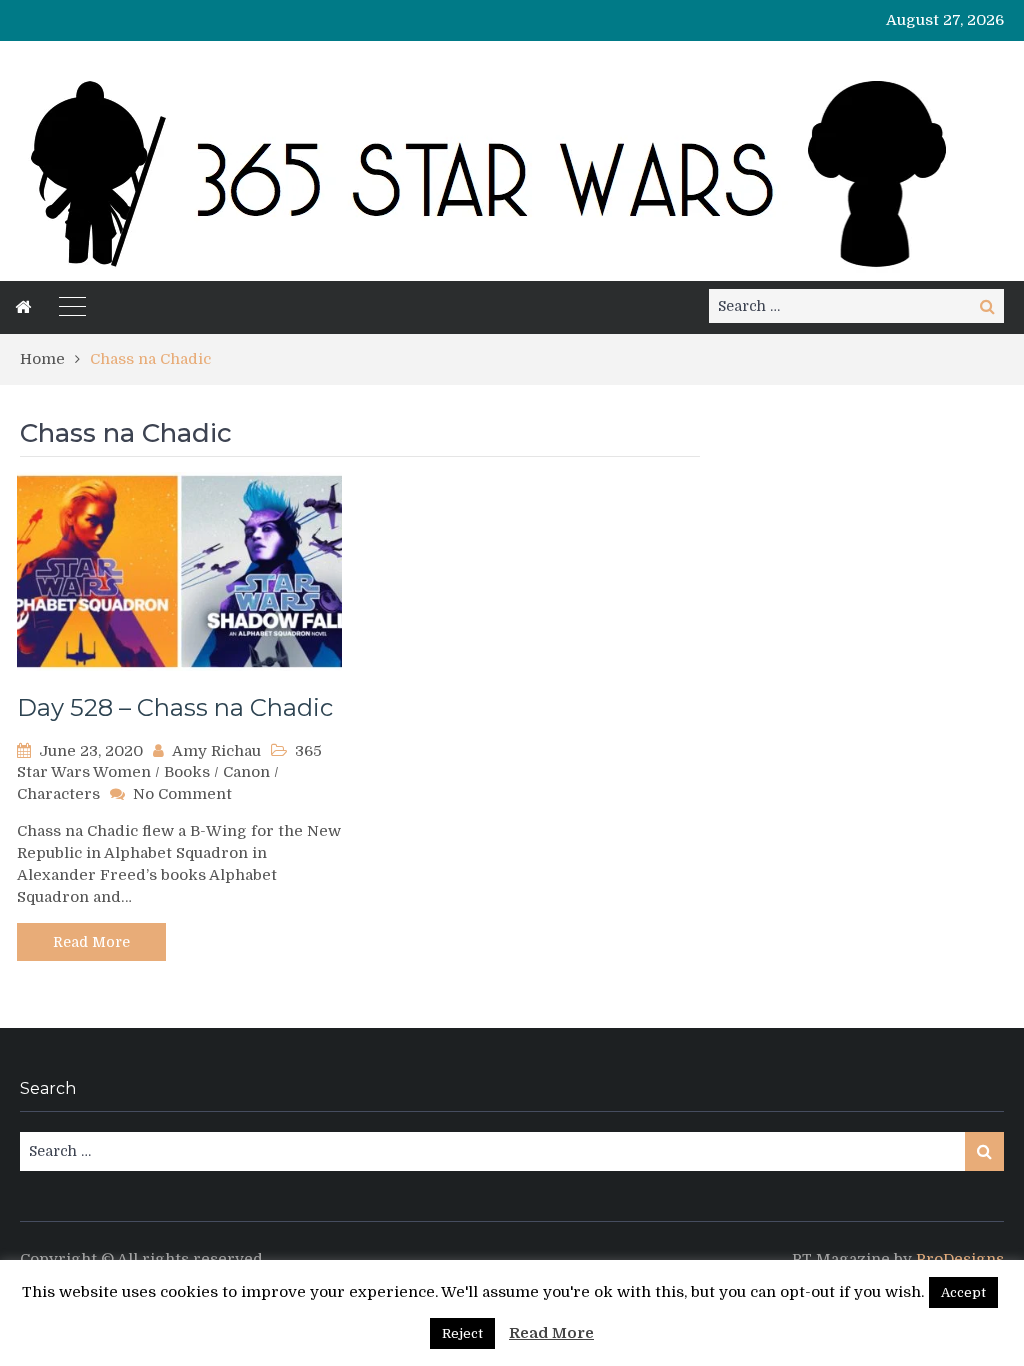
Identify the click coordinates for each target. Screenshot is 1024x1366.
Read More (91, 942)
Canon (246, 772)
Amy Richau (216, 751)
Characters (58, 794)
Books (187, 772)
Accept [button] (963, 1292)
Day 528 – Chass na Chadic (175, 707)
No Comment (182, 794)
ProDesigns (960, 1259)
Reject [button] (462, 1333)
